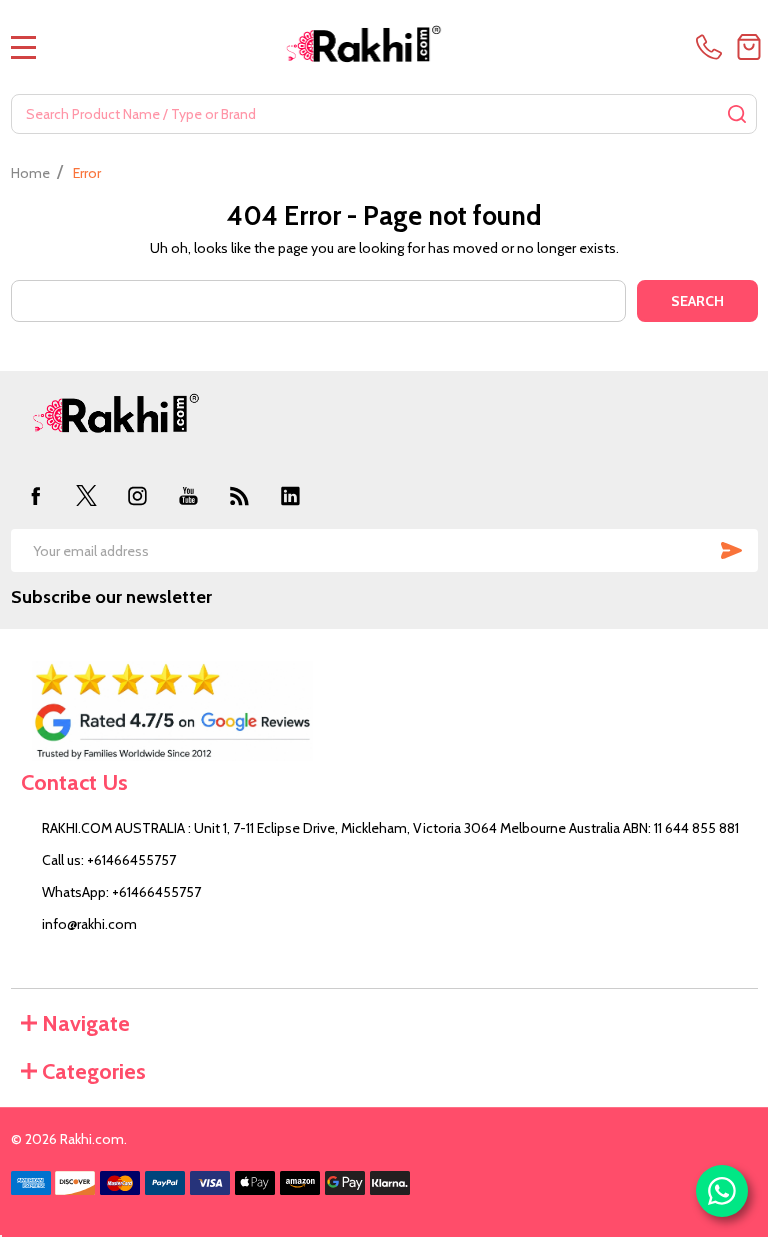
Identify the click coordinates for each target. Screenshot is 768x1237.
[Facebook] (36, 495)
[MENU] (24, 47)
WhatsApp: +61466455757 (121, 892)
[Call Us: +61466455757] (712, 47)
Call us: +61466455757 (109, 860)
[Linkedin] (290, 495)
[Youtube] (188, 495)
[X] (86, 495)
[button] (384, 711)
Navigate (86, 1023)
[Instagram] (137, 495)
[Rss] (239, 495)
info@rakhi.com (89, 924)
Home (30, 173)
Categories (94, 1071)
